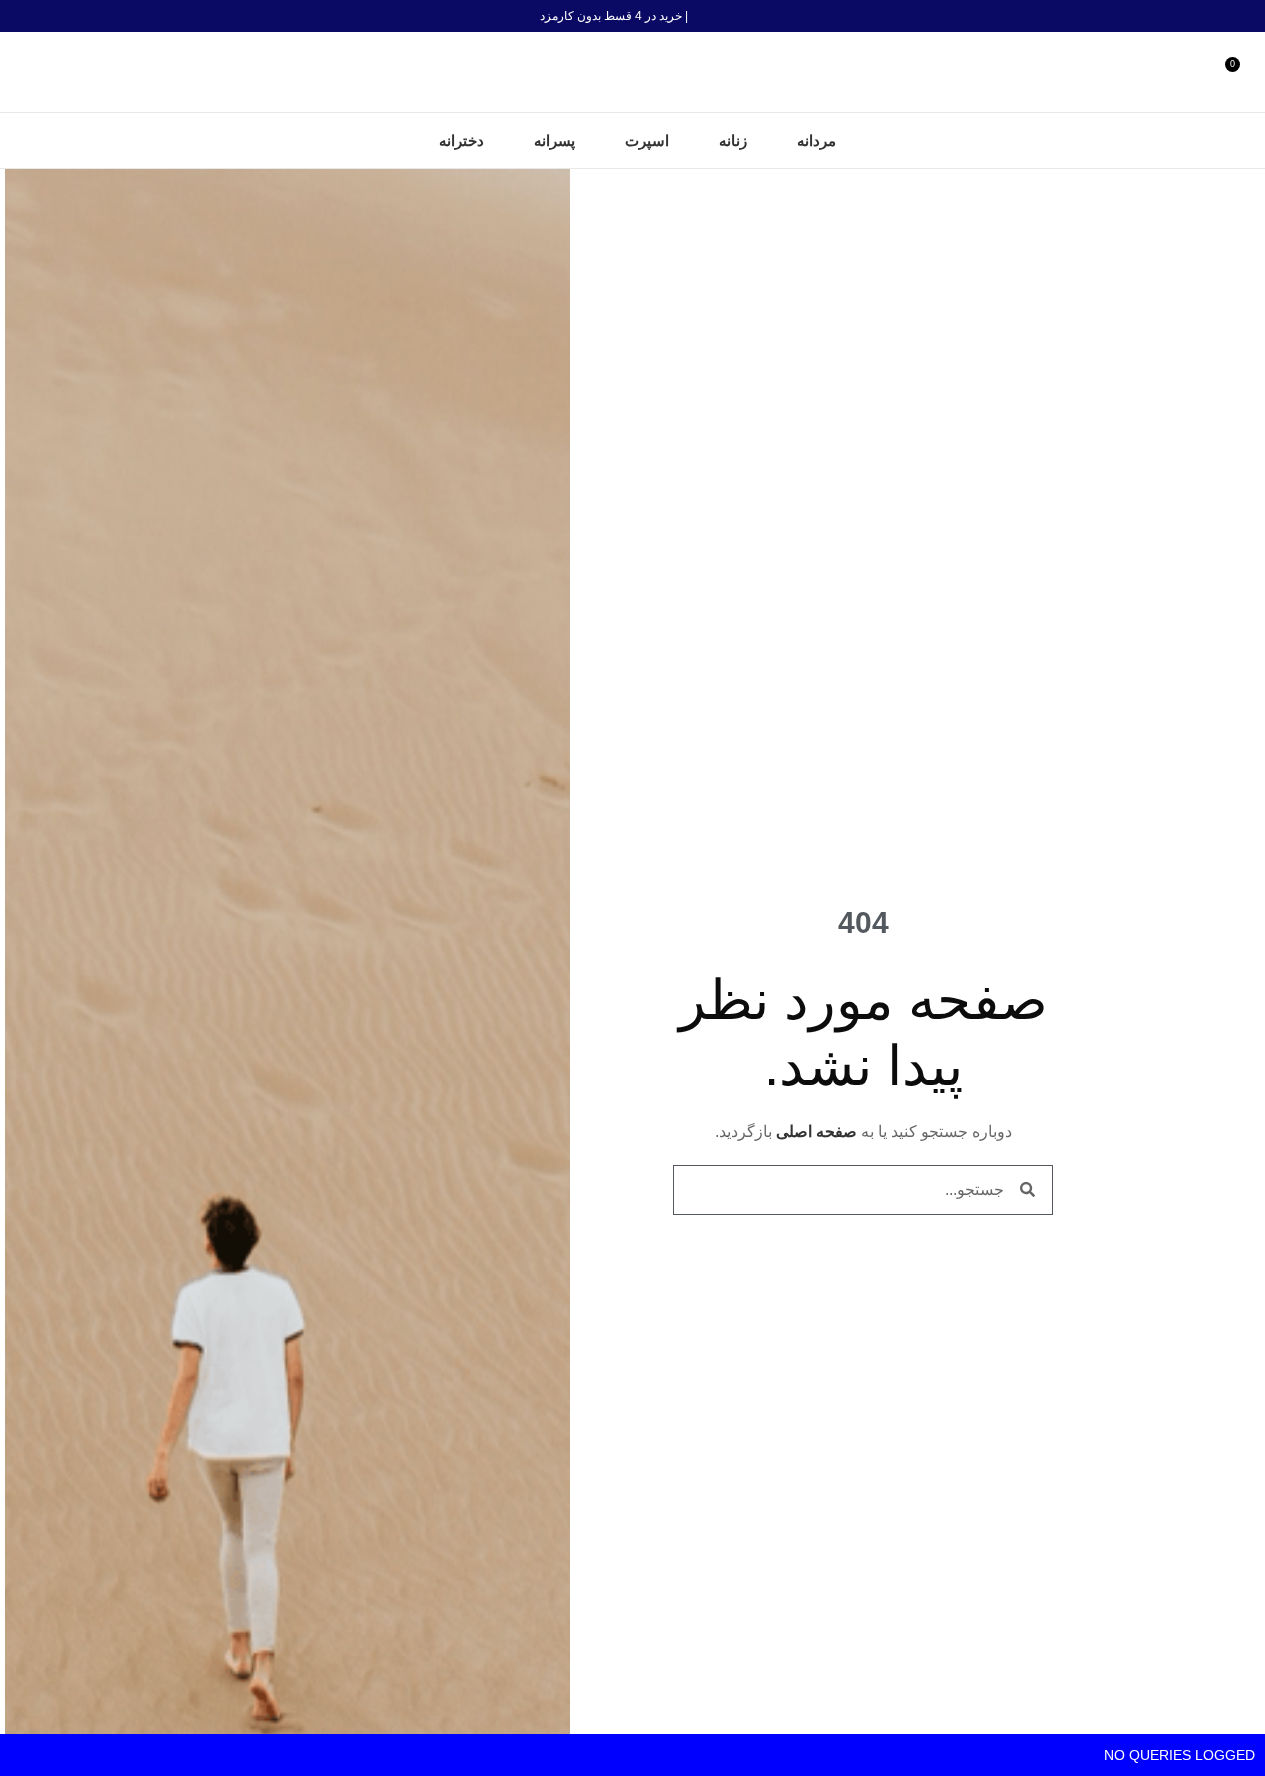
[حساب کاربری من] (1200, 72)
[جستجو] (23, 72)
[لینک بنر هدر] (632, 16)
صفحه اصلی (816, 1131)
